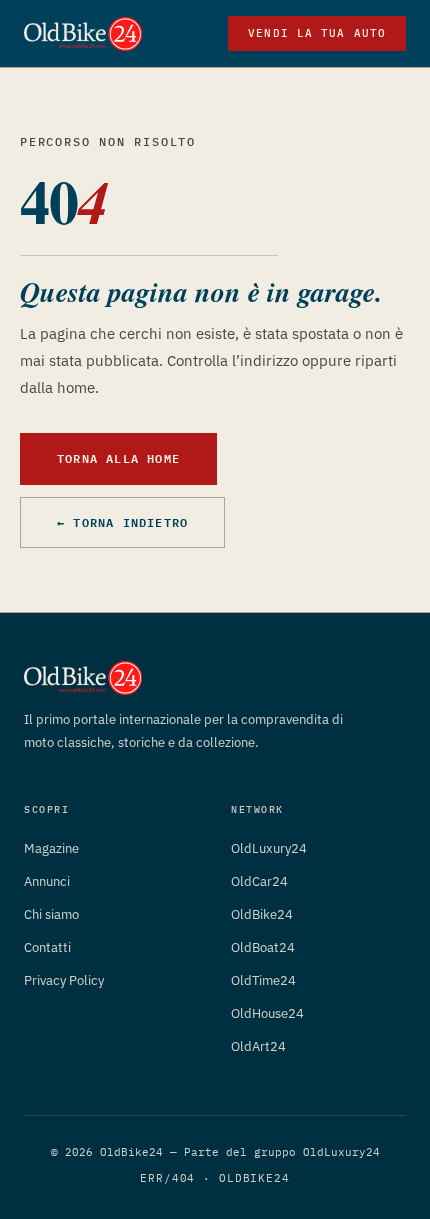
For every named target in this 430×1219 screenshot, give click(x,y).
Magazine (51, 848)
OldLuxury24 (269, 848)
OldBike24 (262, 914)
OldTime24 (263, 980)
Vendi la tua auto (317, 33)
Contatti (47, 947)
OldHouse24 (267, 1013)
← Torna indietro (122, 522)
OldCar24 (259, 881)
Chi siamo (51, 914)
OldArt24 (258, 1046)
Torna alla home (118, 458)
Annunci (47, 881)
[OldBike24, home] (83, 34)
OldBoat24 (263, 947)
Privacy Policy (64, 980)
